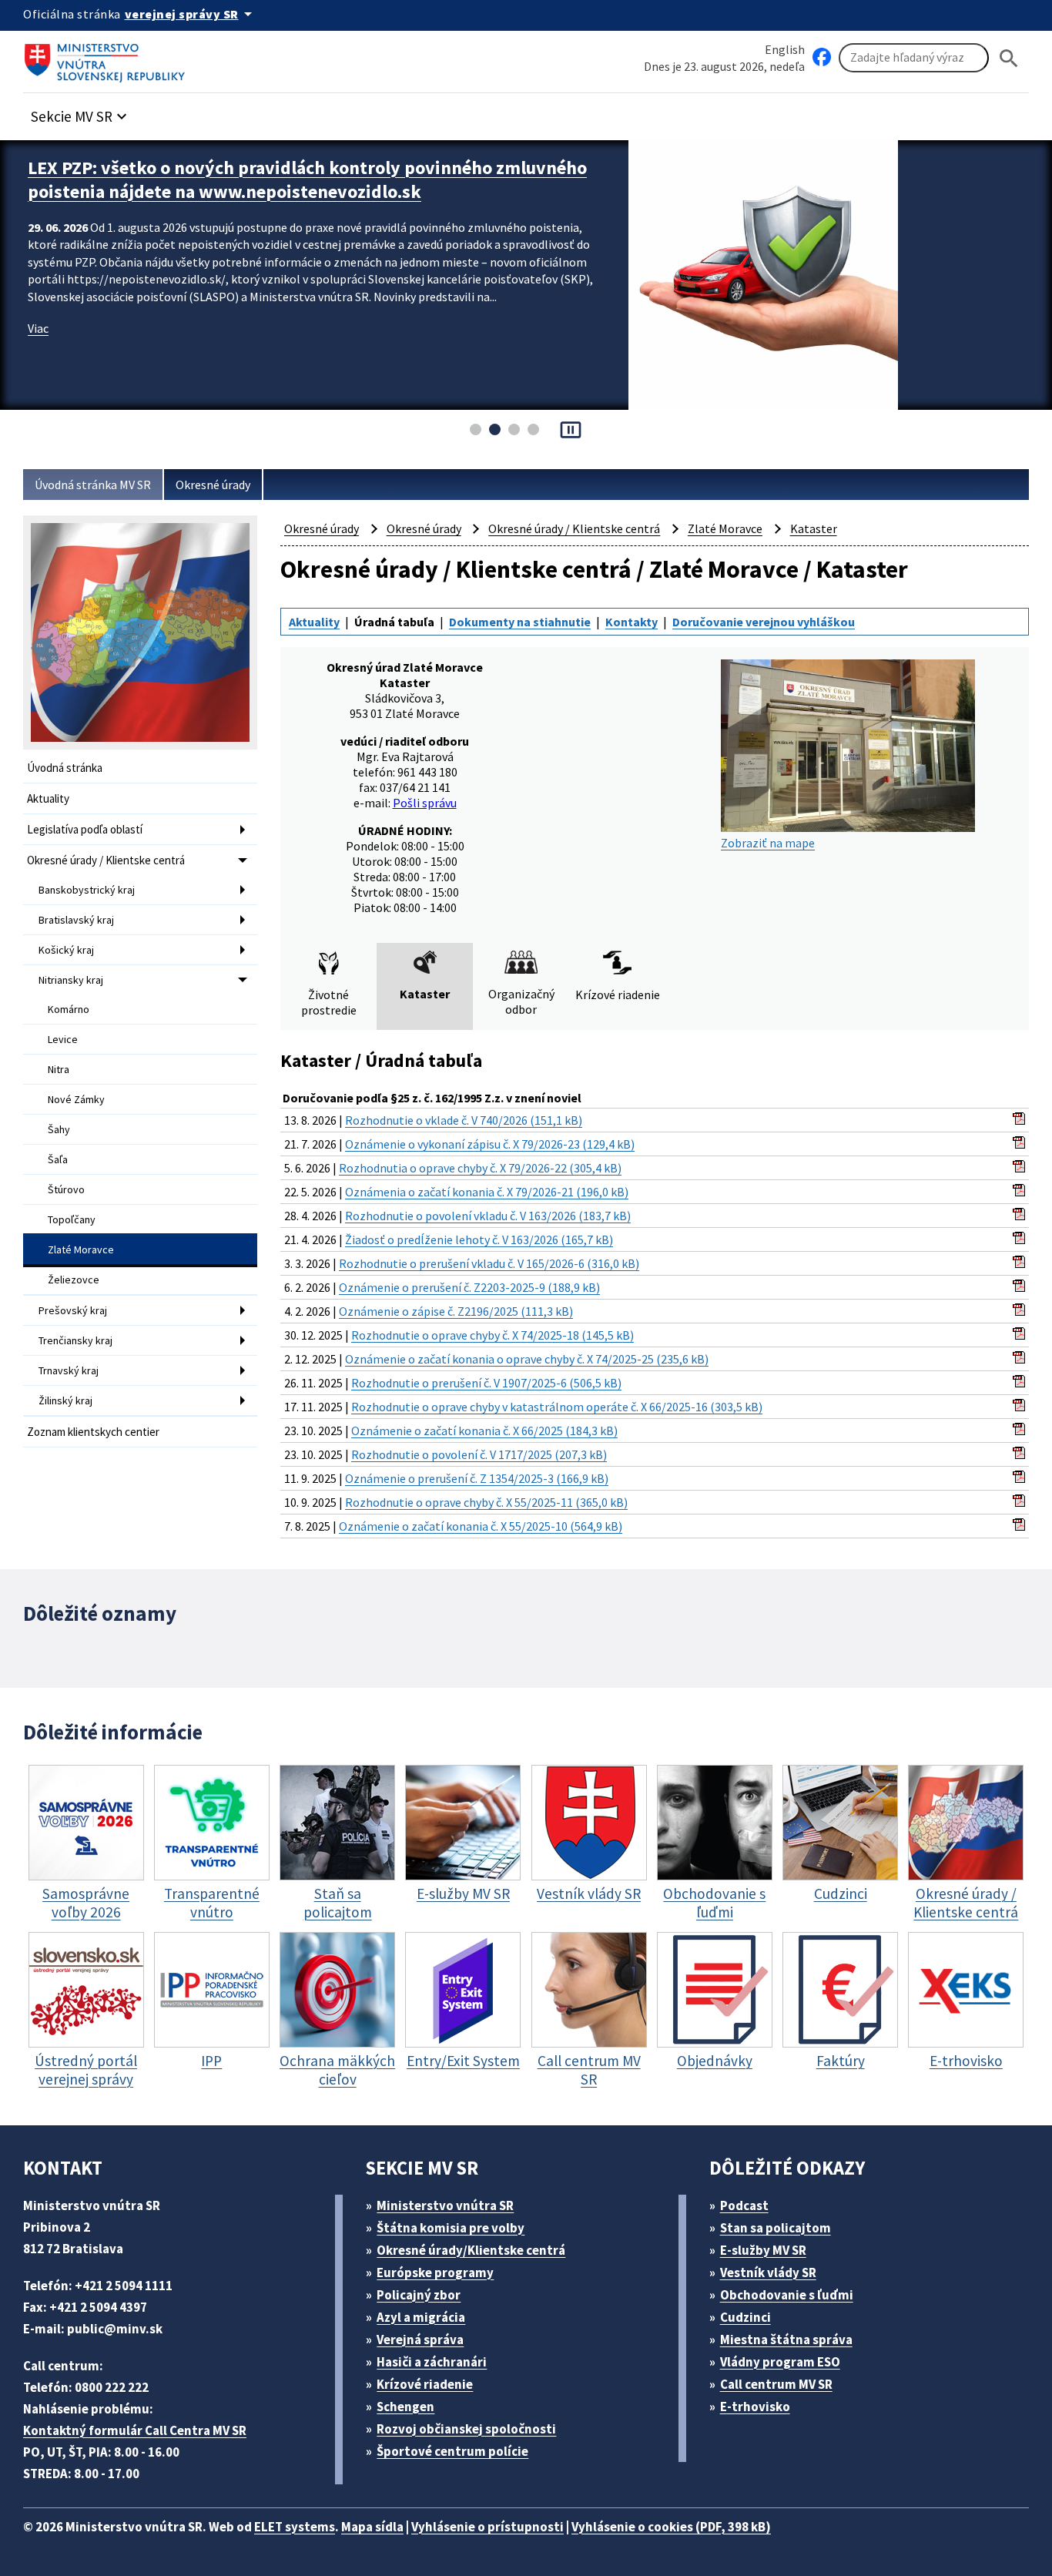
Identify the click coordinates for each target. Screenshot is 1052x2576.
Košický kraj (66, 950)
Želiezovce (74, 1280)
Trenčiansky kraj (75, 1340)
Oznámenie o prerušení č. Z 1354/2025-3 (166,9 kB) (477, 1478)
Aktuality (48, 798)
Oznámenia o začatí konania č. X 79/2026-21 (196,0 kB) (487, 1192)
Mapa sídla (372, 2527)
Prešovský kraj (73, 1310)
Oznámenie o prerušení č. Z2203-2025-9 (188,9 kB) (469, 1287)
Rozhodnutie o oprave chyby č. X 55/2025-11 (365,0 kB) (486, 1502)
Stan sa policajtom (776, 2228)
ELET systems (295, 2527)
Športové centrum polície (452, 2451)
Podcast (744, 2205)
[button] (81, 112)
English (785, 49)
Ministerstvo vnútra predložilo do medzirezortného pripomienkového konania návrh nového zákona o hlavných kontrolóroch (313, 179)
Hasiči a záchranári (432, 2362)
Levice (63, 1039)
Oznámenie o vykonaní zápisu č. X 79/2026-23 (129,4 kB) (490, 1144)
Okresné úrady (213, 485)
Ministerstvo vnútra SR (445, 2205)
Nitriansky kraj (71, 980)
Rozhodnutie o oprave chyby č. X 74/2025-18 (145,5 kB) (492, 1335)
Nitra (59, 1069)
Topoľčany (72, 1219)
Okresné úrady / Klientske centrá (106, 860)
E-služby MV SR (763, 2250)
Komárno (69, 1009)
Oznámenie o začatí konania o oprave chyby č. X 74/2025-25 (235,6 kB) (527, 1359)
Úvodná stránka (65, 768)
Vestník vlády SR (768, 2272)
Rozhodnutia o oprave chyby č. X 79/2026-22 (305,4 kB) (480, 1168)
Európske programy (435, 2272)
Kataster (814, 528)
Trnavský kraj (69, 1370)
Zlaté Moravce (81, 1249)
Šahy (59, 1129)
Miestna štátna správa (786, 2340)
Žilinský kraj (65, 1400)
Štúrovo (66, 1189)
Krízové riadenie (425, 2384)
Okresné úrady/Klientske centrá (471, 2250)
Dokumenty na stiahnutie (520, 622)
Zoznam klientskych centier (93, 1432)
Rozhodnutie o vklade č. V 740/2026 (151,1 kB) (464, 1120)
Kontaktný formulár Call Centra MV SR (135, 2430)
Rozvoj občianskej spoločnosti (466, 2429)
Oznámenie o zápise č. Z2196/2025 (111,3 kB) (456, 1311)
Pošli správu (425, 803)
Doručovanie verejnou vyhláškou (764, 622)
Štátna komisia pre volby (451, 2228)
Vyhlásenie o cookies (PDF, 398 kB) (671, 2527)
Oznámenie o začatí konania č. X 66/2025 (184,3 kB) (484, 1431)
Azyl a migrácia (421, 2317)
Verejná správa (420, 2340)
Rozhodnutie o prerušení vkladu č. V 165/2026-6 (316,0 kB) (489, 1263)
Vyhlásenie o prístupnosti (487, 2527)
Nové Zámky (76, 1099)
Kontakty (632, 622)
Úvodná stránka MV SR (93, 485)
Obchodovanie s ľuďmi (787, 2295)
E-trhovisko (755, 2407)
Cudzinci (745, 2317)
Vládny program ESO (780, 2362)
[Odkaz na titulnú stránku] (108, 58)
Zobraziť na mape (768, 843)
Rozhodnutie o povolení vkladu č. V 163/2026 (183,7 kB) (488, 1216)
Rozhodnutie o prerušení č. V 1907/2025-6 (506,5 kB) (486, 1383)
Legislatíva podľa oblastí (85, 829)
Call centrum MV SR (776, 2384)
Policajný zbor (419, 2295)
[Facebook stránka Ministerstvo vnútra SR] (822, 58)
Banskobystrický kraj (87, 890)
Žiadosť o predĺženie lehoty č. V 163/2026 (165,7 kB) (479, 1239)
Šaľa (58, 1159)
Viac (38, 328)
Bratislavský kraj (76, 920)
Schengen (405, 2407)
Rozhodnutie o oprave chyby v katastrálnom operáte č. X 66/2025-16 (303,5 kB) (557, 1407)
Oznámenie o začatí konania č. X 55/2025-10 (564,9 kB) (481, 1526)
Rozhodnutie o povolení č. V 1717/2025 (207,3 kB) (479, 1454)
